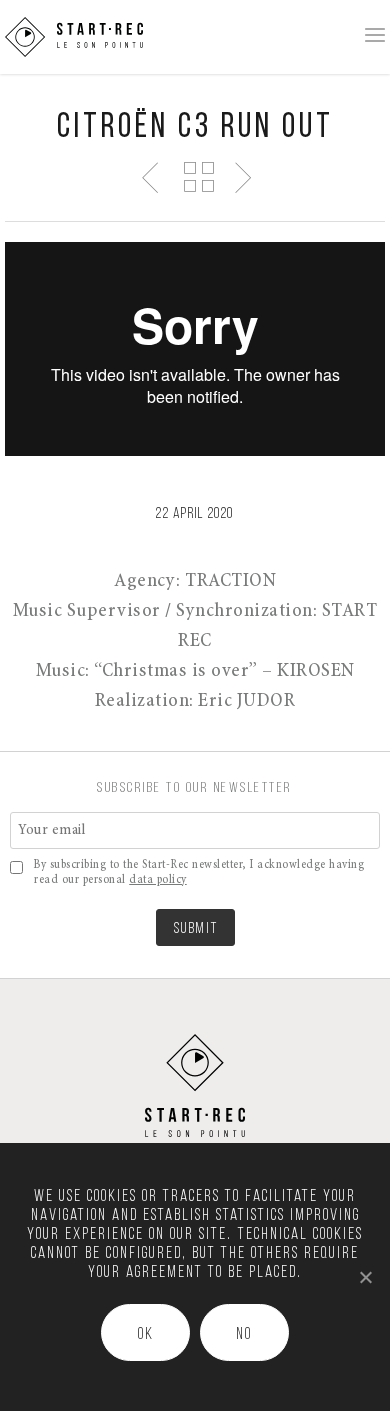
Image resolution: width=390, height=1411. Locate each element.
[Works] (198, 176)
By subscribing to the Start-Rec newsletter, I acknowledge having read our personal (199, 872)
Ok (146, 1335)
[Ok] (365, 1277)
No (244, 1335)
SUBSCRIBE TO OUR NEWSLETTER (195, 788)
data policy (158, 880)
